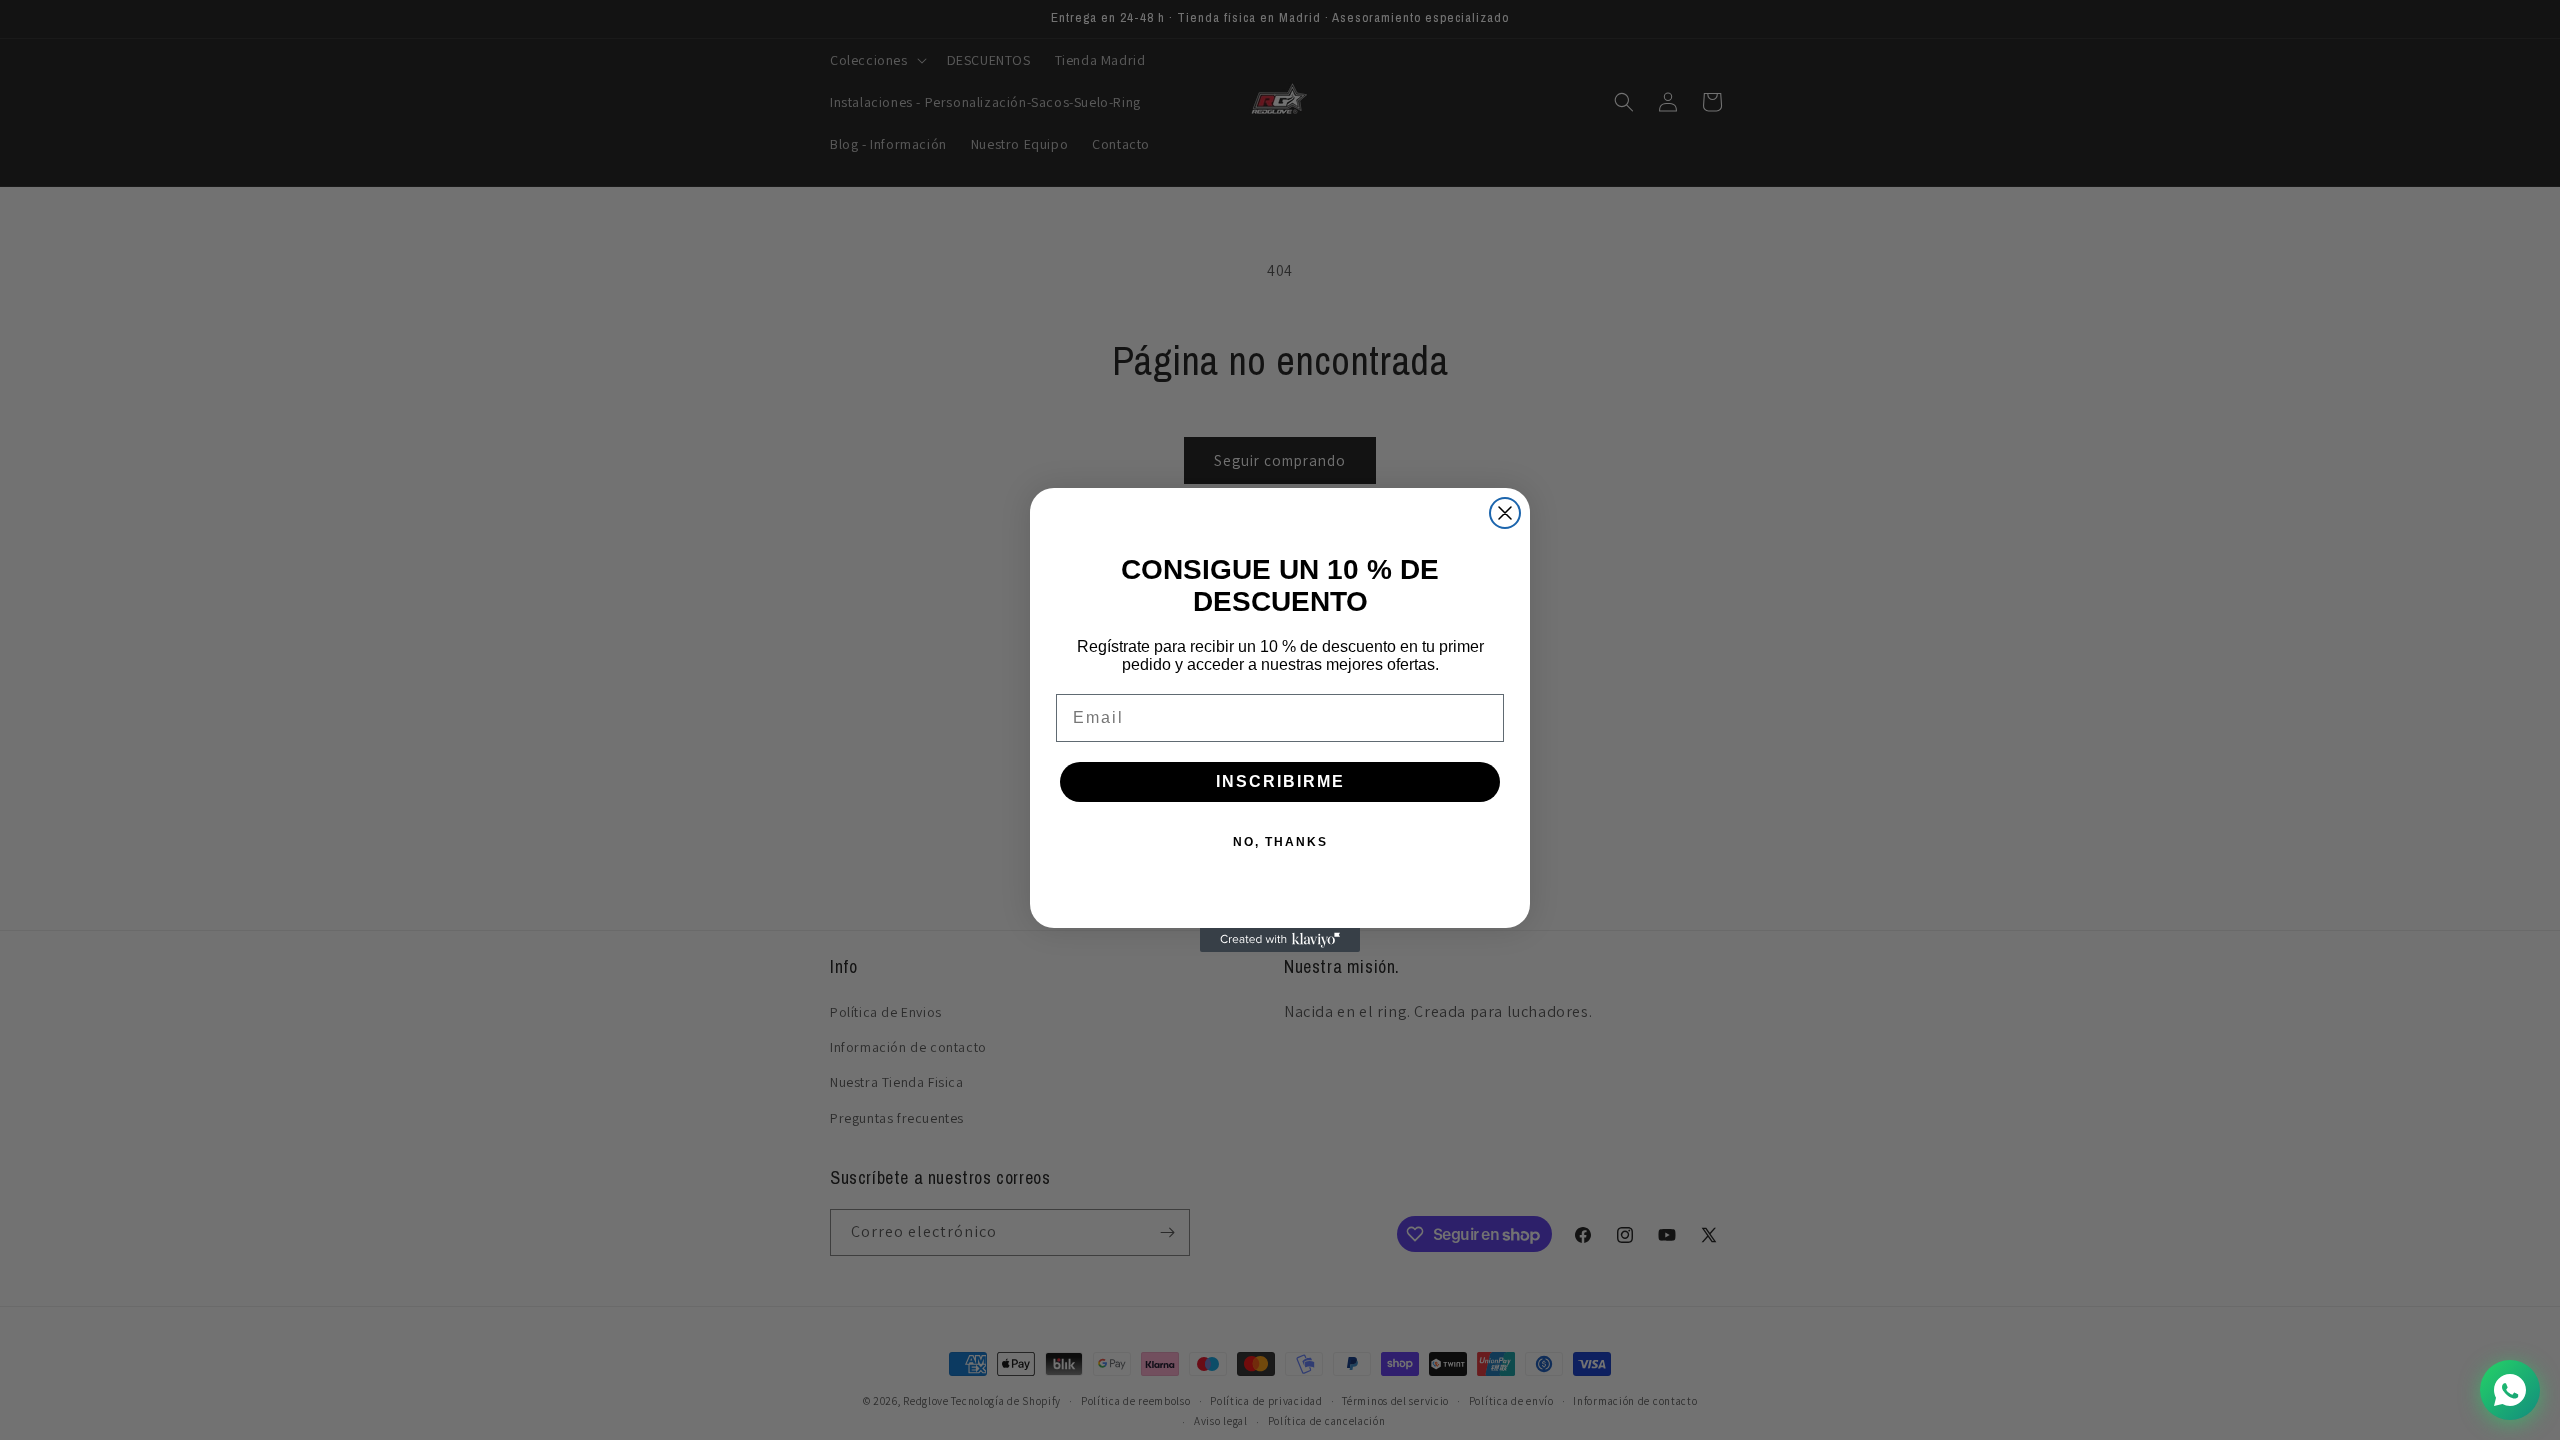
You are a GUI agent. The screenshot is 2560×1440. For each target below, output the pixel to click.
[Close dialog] (1505, 513)
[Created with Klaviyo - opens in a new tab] (1280, 940)
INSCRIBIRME (1280, 781)
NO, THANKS (1280, 842)
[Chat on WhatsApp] (2510, 1390)
